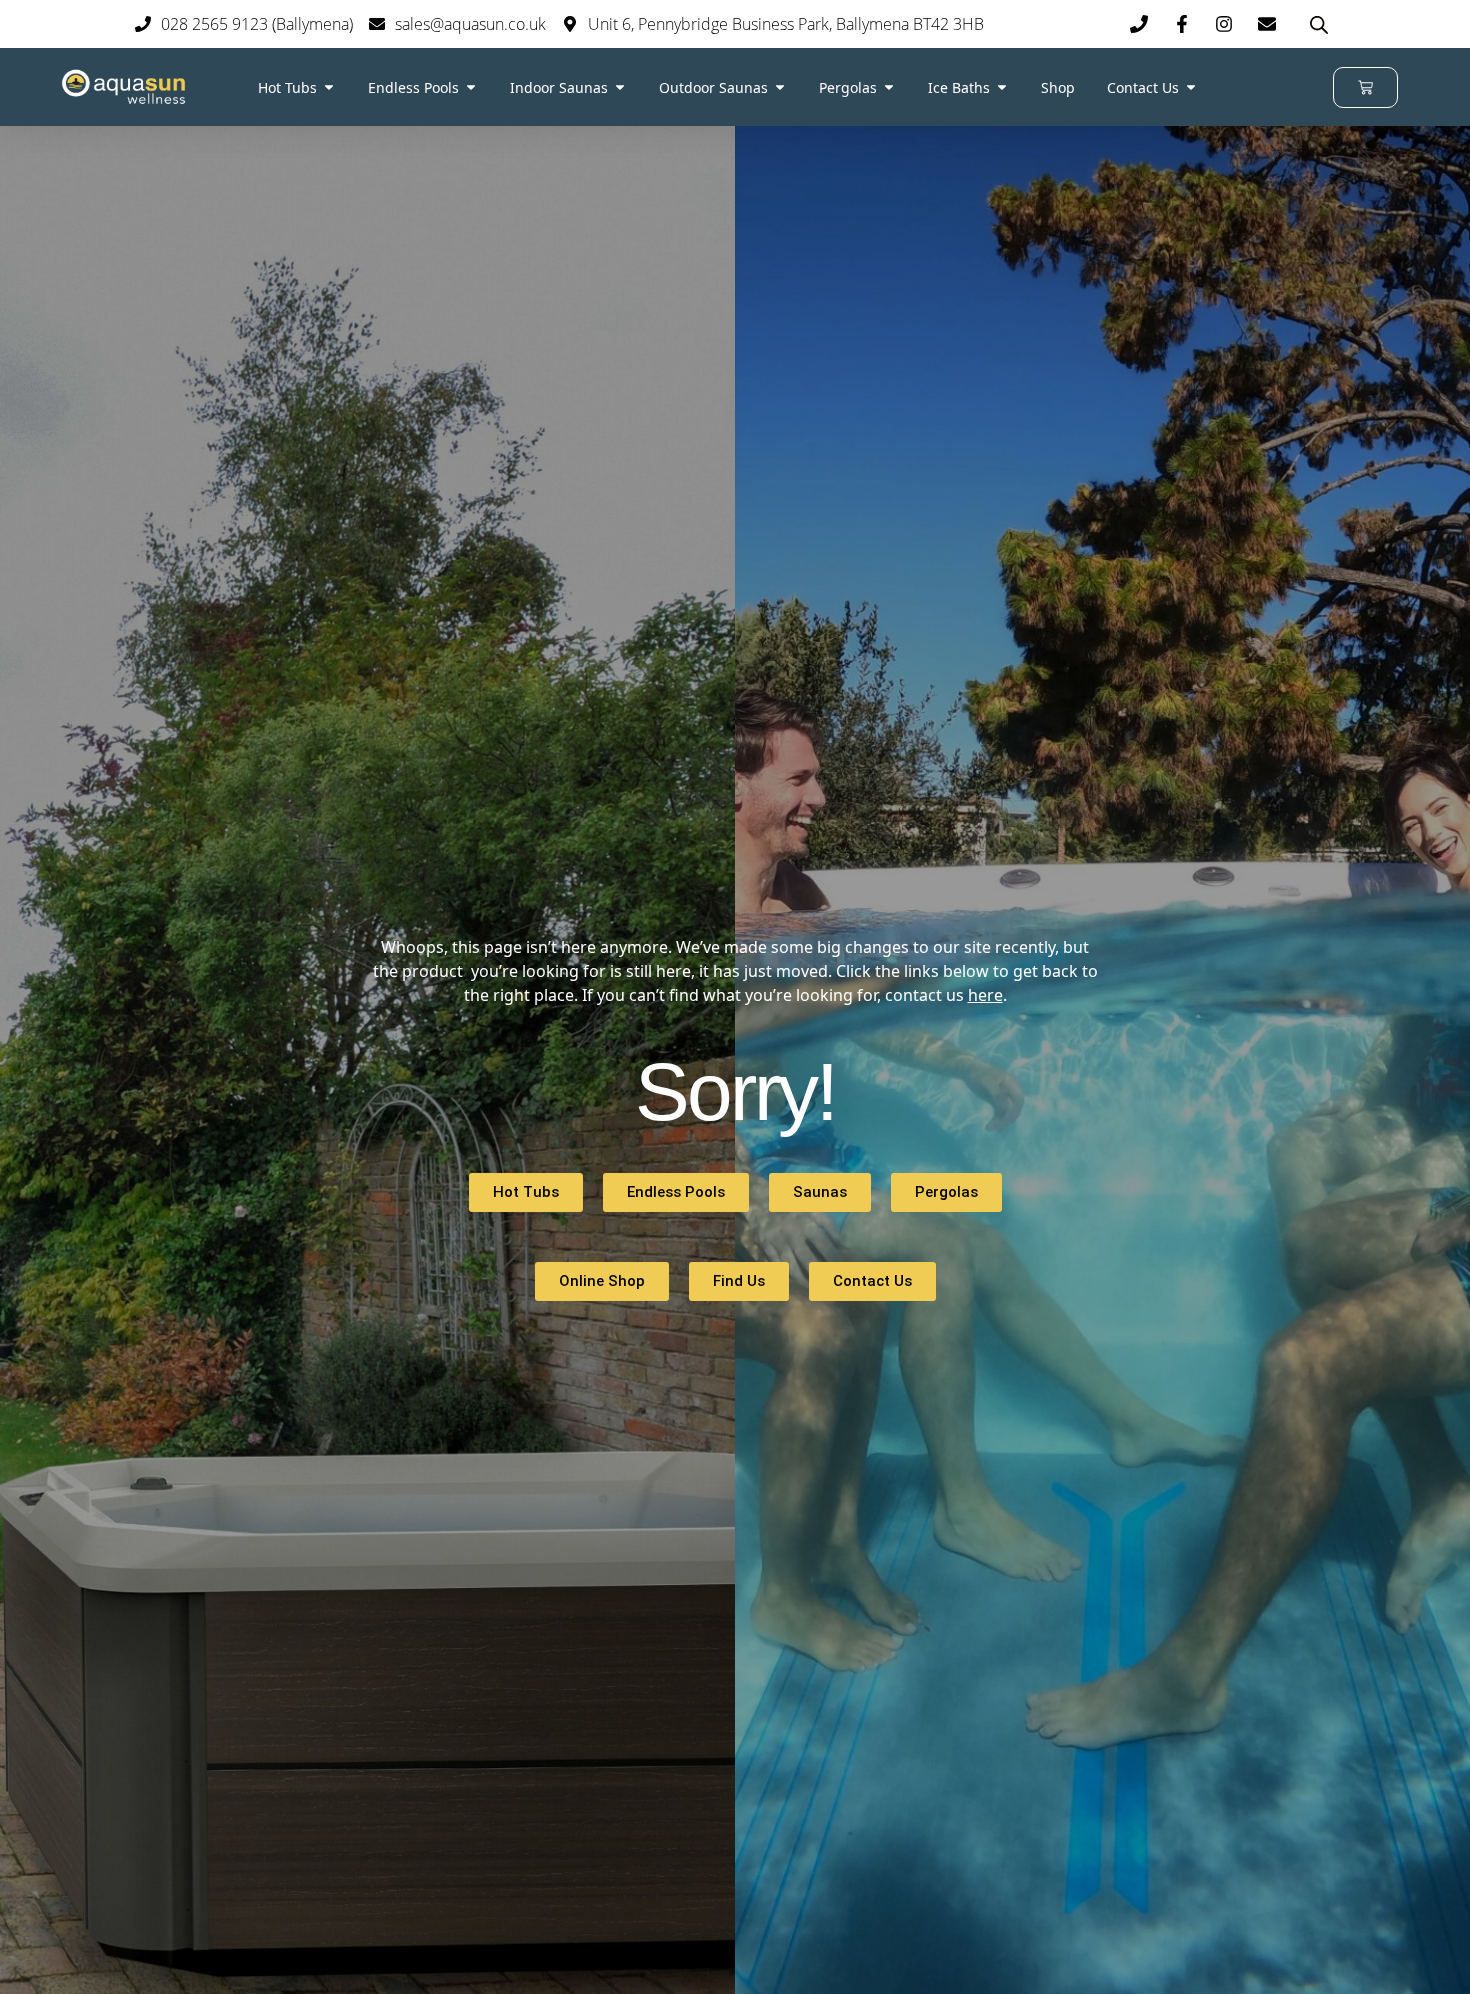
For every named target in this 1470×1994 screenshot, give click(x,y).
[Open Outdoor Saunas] (780, 87)
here (985, 995)
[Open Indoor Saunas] (620, 87)
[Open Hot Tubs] (329, 87)
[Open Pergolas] (889, 87)
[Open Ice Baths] (1002, 87)
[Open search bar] (1319, 24)
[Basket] (1365, 87)
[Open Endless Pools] (471, 87)
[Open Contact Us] (1191, 87)
